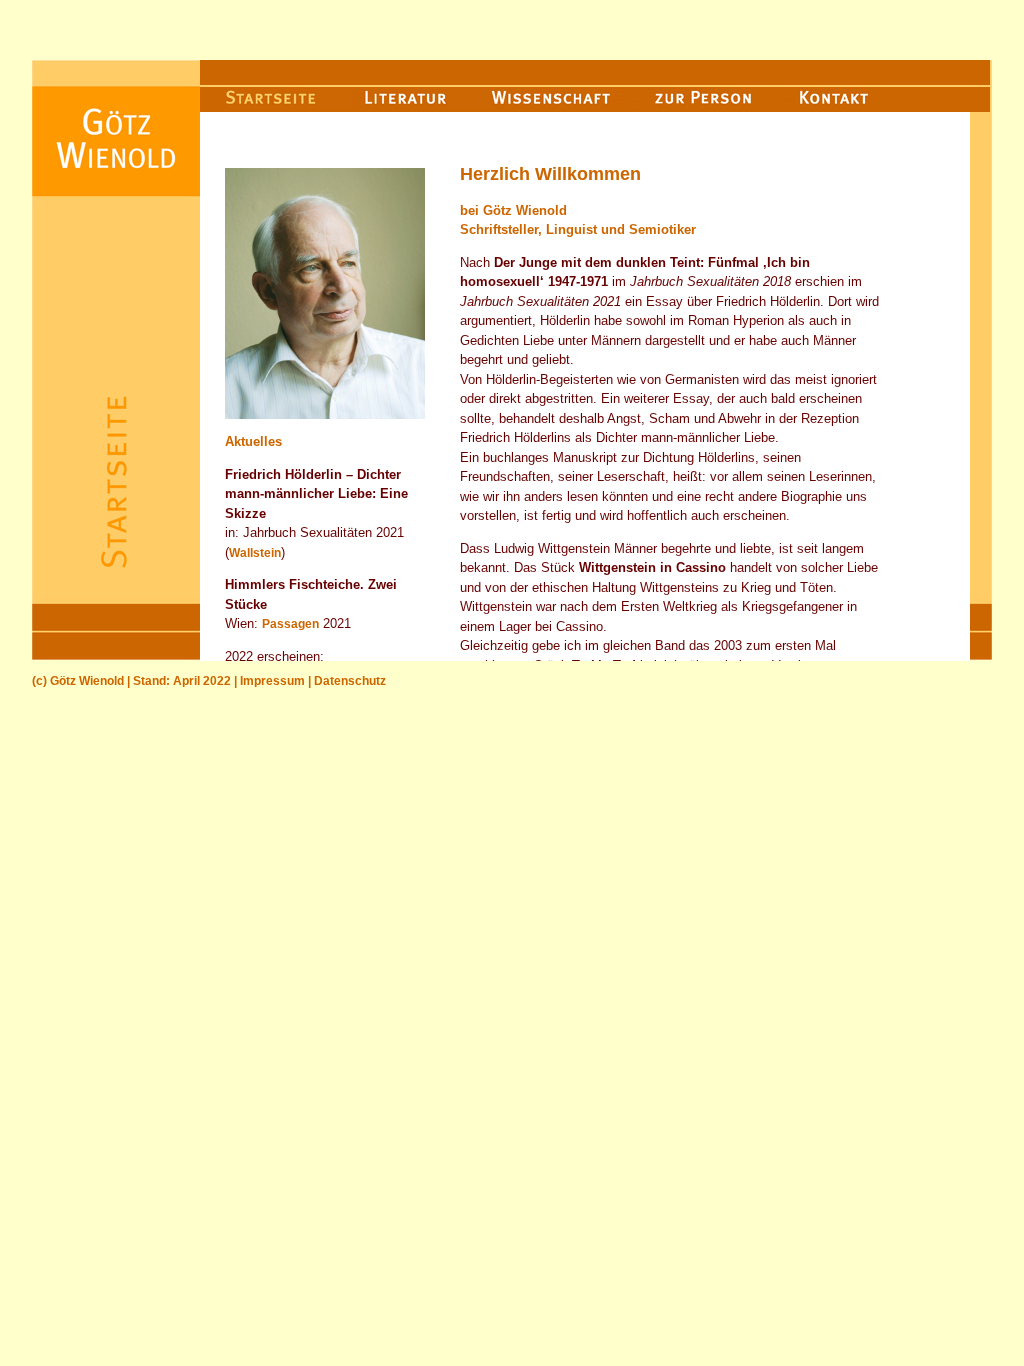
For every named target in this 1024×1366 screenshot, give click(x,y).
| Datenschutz (345, 681)
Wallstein (255, 553)
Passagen (290, 624)
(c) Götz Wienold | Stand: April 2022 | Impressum (168, 681)
